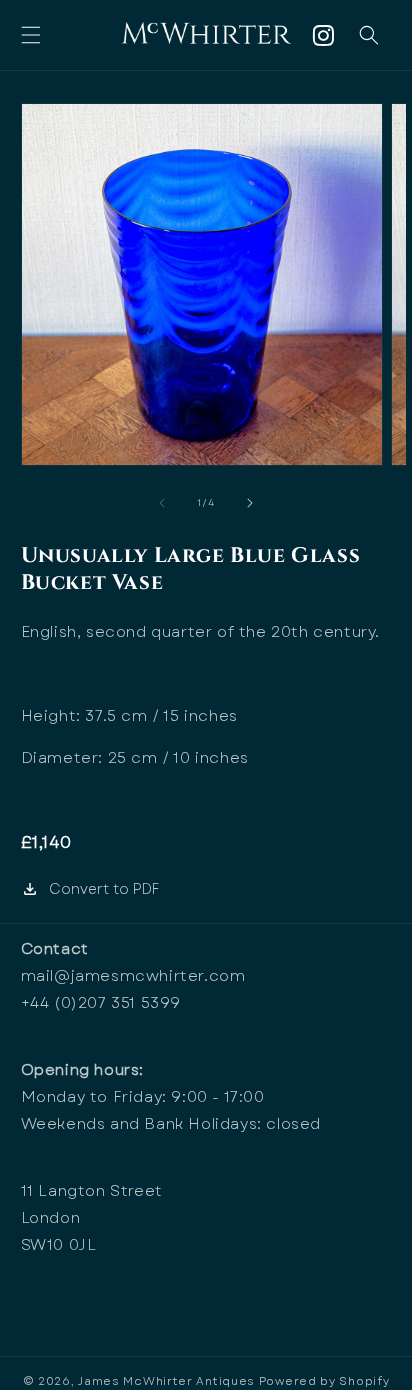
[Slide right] (250, 503)
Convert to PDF (104, 889)
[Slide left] (162, 503)
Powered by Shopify (324, 1381)
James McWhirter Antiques (166, 1381)
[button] (31, 35)
